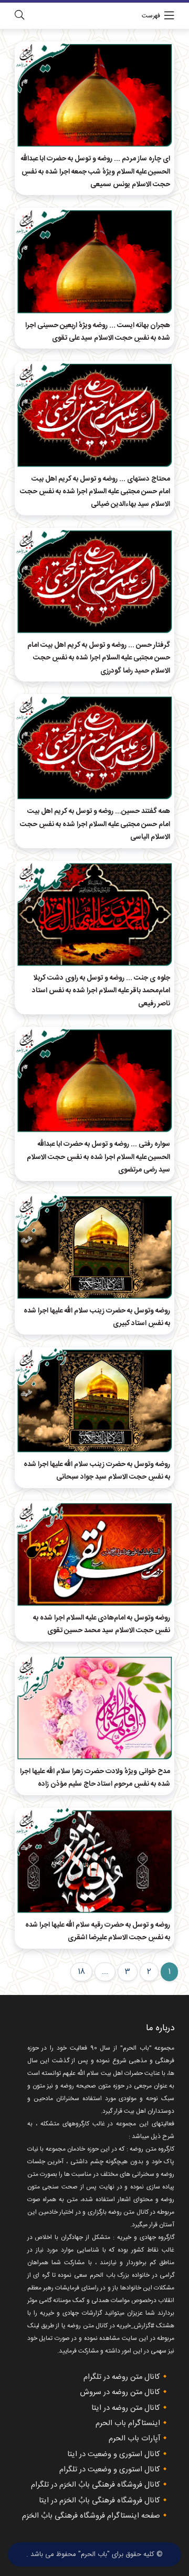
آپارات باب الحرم (134, 2439)
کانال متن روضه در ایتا (126, 2408)
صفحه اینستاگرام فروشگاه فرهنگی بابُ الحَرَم (91, 2516)
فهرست (151, 16)
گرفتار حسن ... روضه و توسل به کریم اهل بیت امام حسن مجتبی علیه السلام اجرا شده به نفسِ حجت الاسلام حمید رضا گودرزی (99, 658)
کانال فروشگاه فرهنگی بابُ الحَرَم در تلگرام (96, 2485)
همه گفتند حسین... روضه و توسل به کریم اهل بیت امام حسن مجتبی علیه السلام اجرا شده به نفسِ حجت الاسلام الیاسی (95, 824)
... (105, 1972)
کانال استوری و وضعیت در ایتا (114, 2455)
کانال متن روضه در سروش (120, 2392)
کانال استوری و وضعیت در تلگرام (110, 2470)
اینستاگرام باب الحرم (128, 2424)
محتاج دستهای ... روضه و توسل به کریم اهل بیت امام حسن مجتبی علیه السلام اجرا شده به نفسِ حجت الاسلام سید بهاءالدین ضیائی (95, 492)
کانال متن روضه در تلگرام (122, 2377)
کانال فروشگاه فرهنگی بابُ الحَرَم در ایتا (99, 2501)
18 (81, 1972)
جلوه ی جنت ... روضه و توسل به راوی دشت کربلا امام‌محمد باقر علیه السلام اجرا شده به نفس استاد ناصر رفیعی (101, 991)
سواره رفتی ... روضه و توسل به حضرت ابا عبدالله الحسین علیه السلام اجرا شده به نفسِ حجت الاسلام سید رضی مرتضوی (98, 1157)
